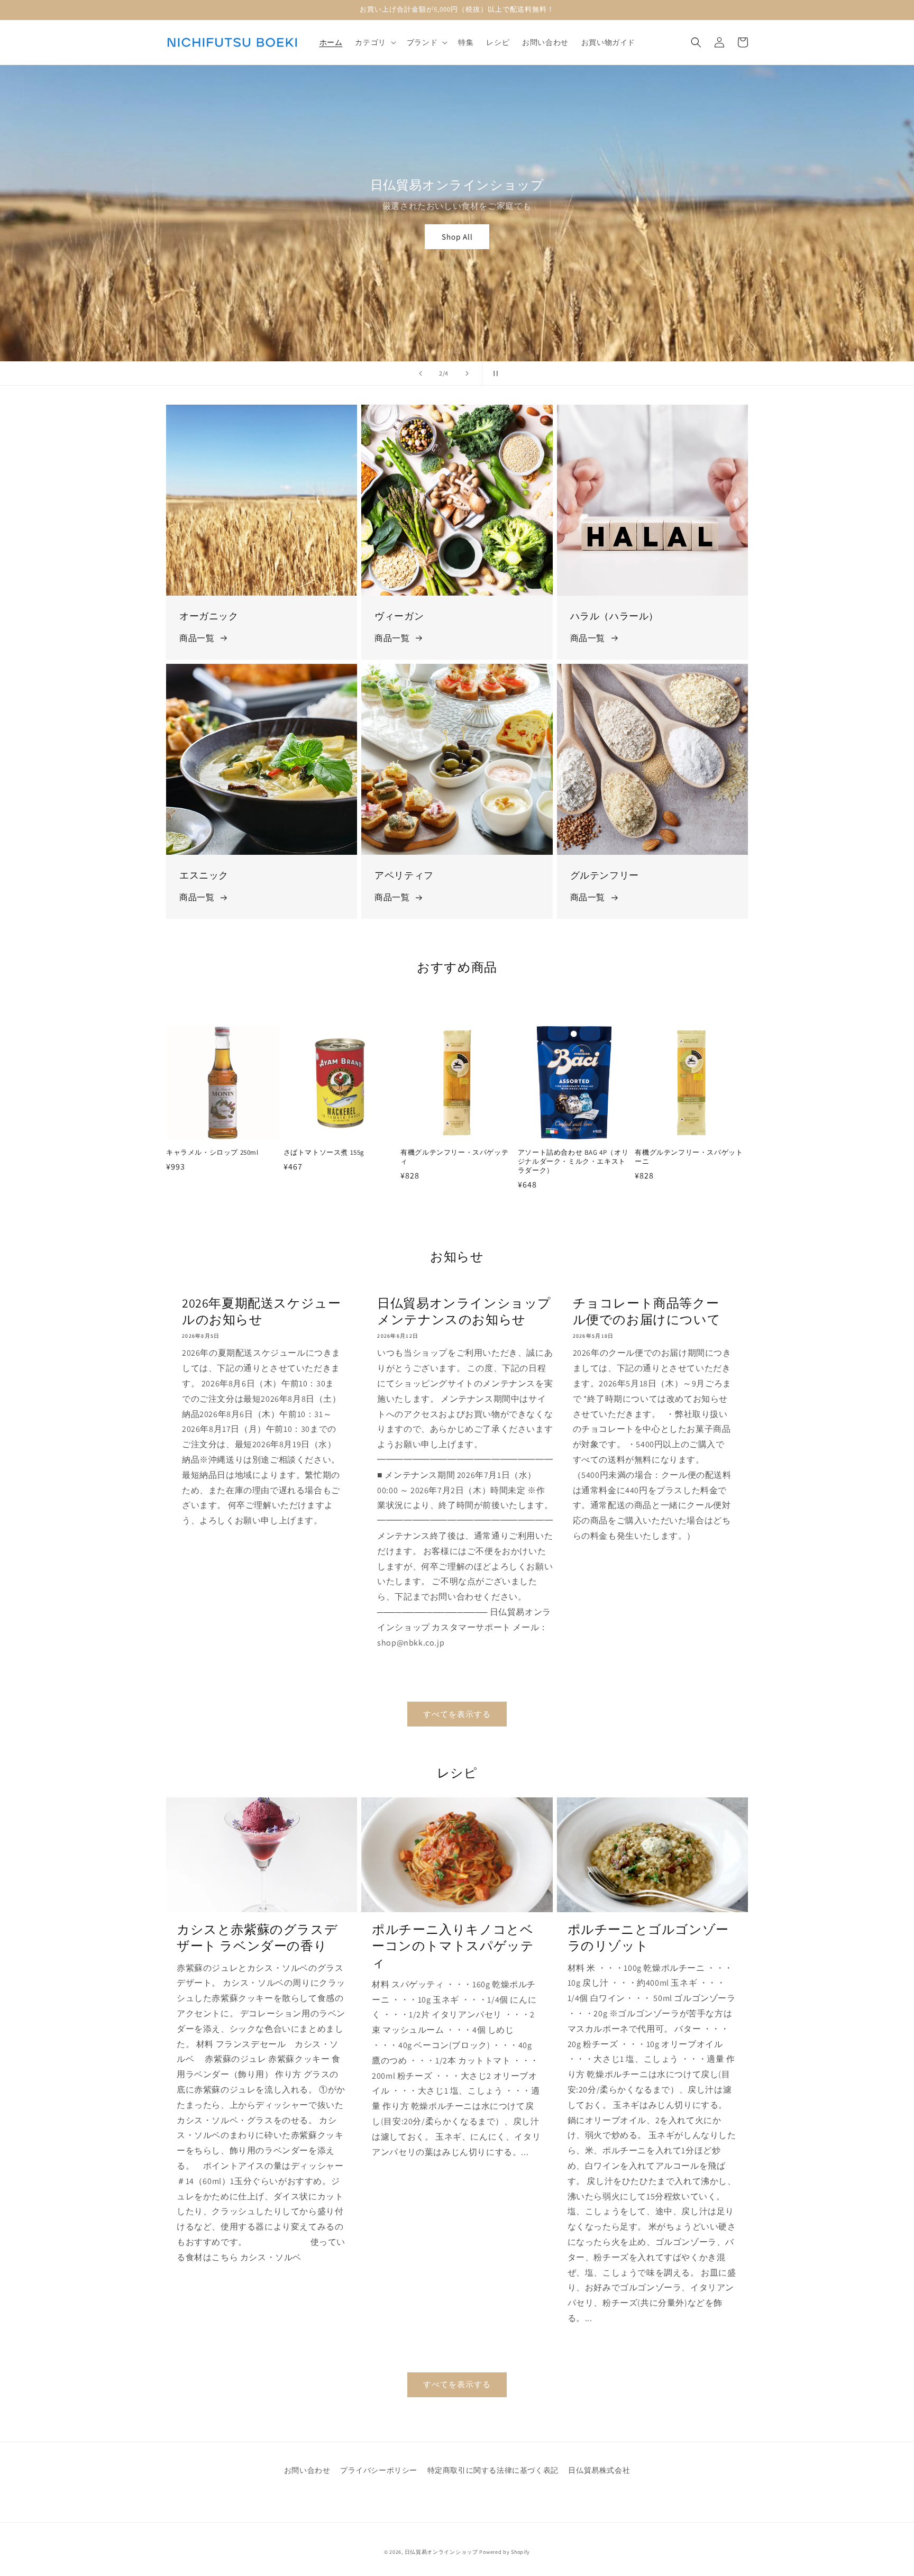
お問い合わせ (307, 2470)
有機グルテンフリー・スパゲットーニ (689, 1157)
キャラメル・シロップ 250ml (212, 1153)
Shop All (466, 237)
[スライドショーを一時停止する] (493, 373)
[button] (374, 42)
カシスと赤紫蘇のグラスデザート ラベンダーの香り (257, 1938)
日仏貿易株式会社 (599, 2470)
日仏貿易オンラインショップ (441, 2552)
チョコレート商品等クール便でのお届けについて (647, 1311)
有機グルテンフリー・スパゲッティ (454, 1157)
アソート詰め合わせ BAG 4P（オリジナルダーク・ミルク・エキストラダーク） (573, 1162)
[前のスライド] (421, 373)
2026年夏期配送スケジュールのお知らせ (261, 1311)
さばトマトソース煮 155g (324, 1153)
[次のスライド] (467, 373)
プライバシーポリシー (379, 2470)
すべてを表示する (457, 1714)
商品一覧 (197, 638)
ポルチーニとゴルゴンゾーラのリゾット (648, 1938)
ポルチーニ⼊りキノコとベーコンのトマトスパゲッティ (453, 1946)
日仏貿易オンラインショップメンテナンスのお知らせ (464, 1311)
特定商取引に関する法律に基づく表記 (493, 2470)
